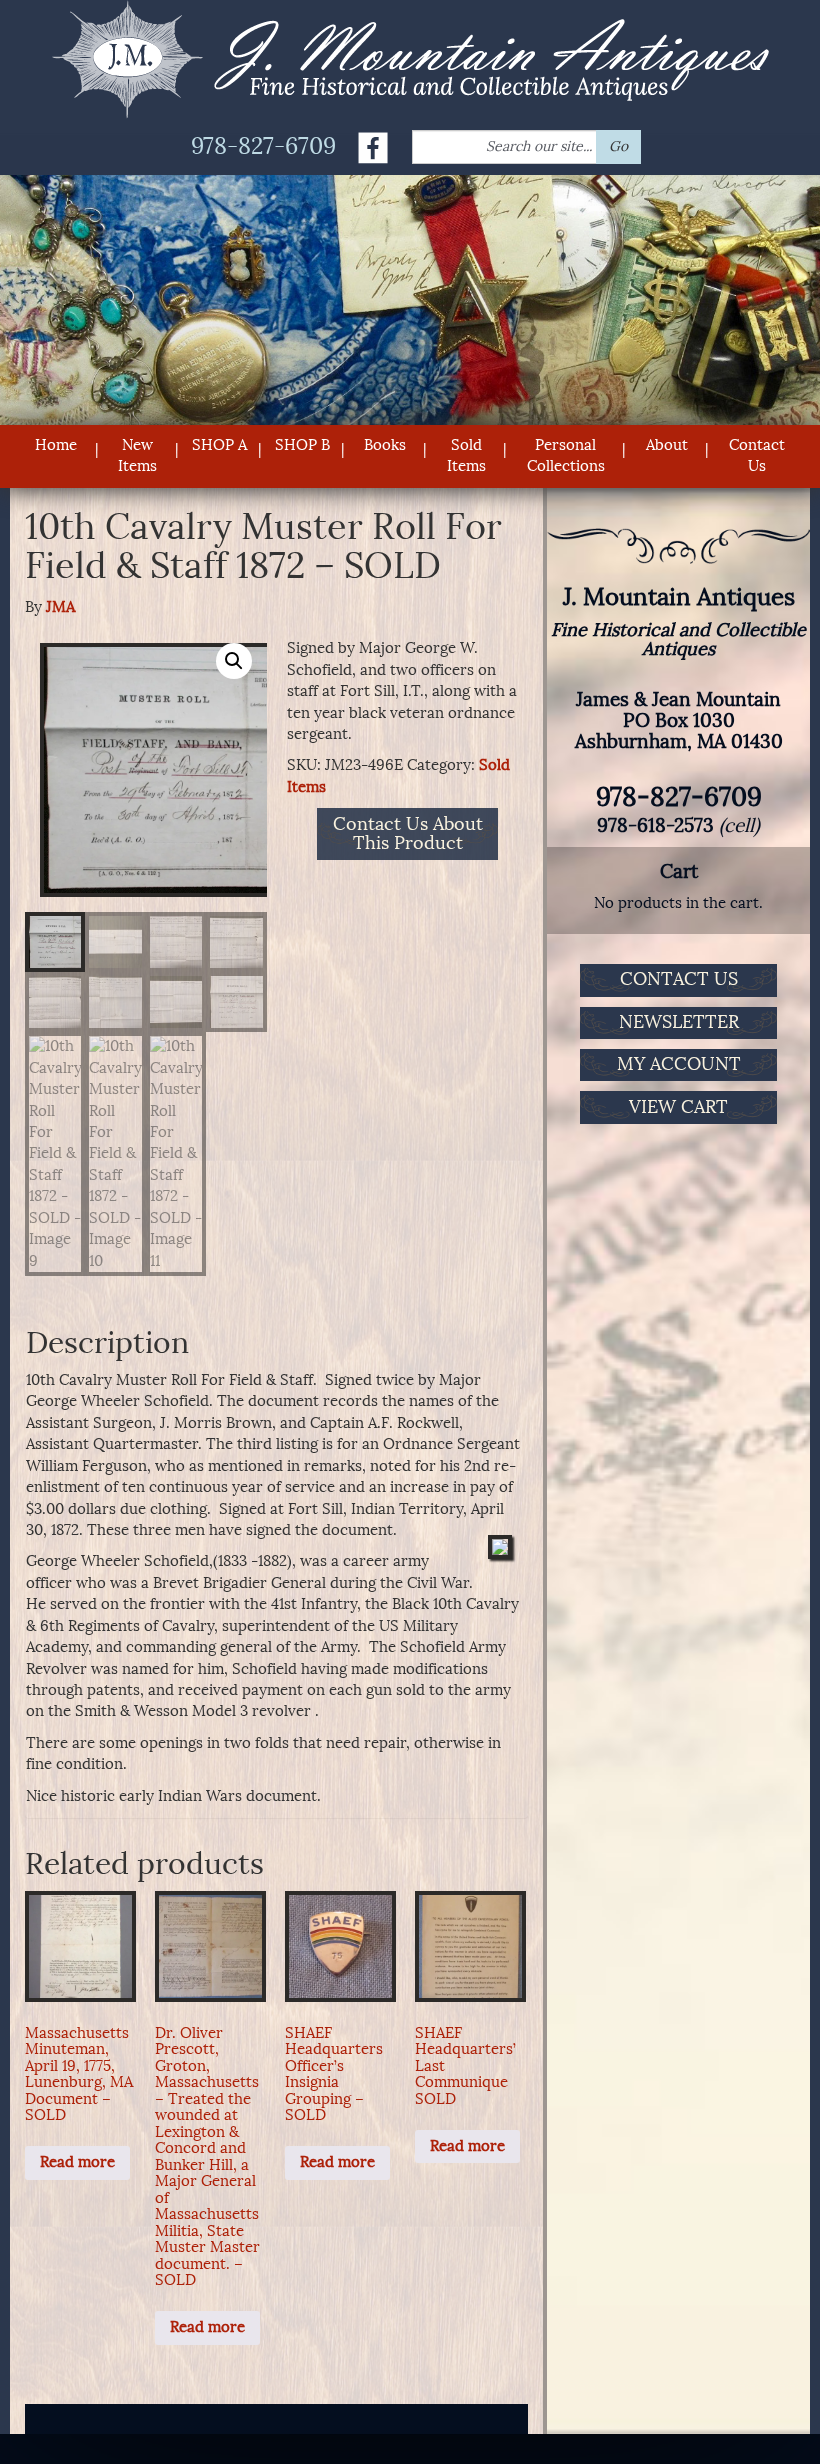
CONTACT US (679, 979)
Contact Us (757, 455)
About (667, 445)
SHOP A (219, 445)
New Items (137, 455)
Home (56, 445)
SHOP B (302, 445)
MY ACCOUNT (679, 1064)
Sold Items (466, 455)
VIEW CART (678, 1107)
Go (618, 146)
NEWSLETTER (679, 1022)
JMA (60, 607)
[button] (234, 661)
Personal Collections (566, 455)
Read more (77, 2162)
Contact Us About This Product (408, 835)
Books (385, 445)
